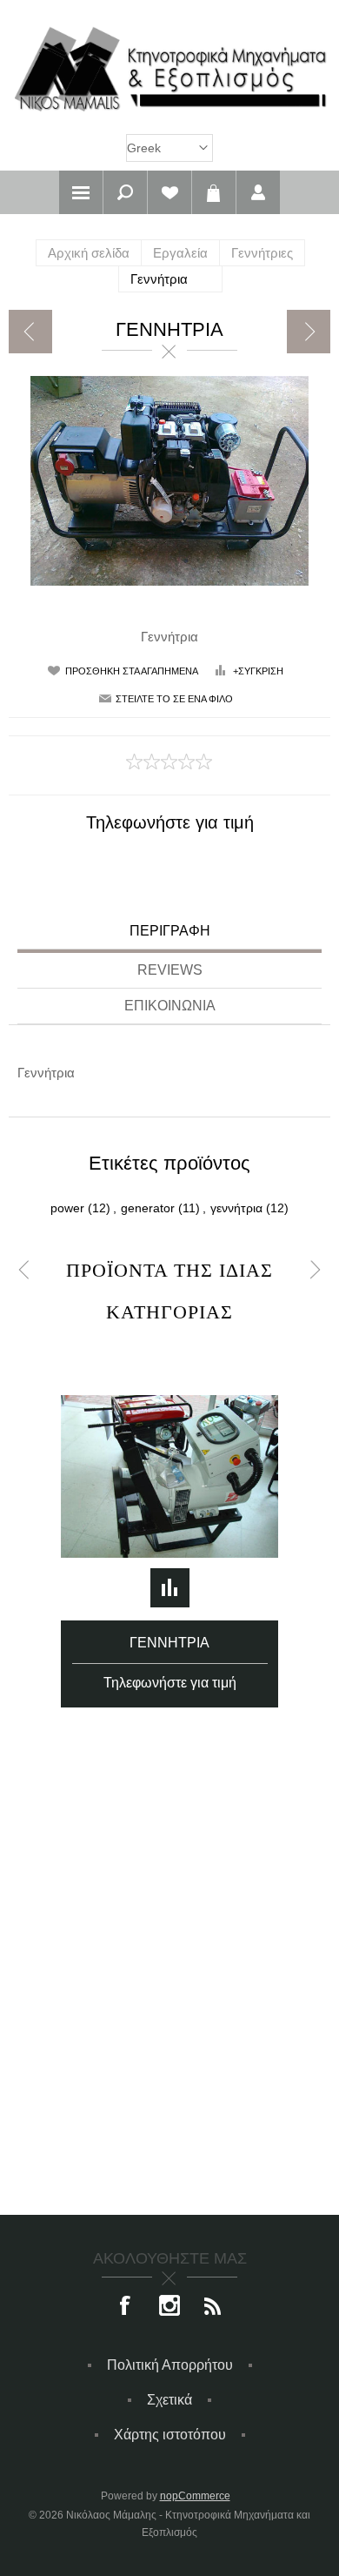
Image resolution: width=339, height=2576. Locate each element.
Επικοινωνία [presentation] (170, 1006)
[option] (170, 1520)
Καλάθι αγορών (214, 192)
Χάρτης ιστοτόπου (170, 2435)
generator (148, 1208)
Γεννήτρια (169, 1643)
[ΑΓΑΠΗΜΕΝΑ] (169, 192)
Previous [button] (24, 1270)
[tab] (169, 933)
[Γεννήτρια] (30, 332)
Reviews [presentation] (170, 970)
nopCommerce (195, 2496)
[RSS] (213, 2307)
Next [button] (315, 1270)
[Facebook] (126, 2307)
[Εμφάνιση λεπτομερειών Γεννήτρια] (169, 1477)
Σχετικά (169, 2400)
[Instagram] (169, 2307)
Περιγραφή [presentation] (170, 931)
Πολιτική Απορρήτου (170, 2365)
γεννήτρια (236, 1208)
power (67, 1208)
